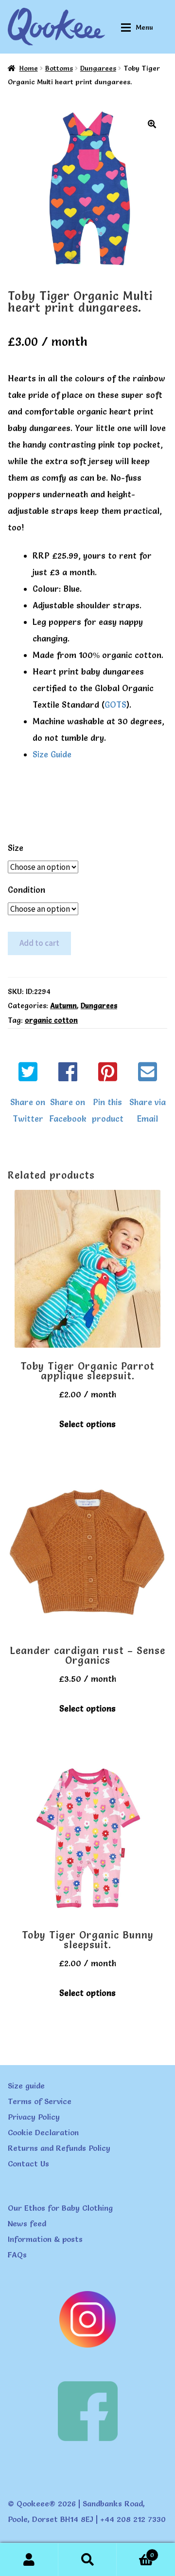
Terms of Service (40, 2101)
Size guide (26, 2086)
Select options (87, 1424)
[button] (152, 124)
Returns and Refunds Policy (59, 2148)
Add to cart (39, 943)
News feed (27, 2223)
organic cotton (51, 1020)
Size (16, 848)
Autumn (63, 1006)
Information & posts (45, 2239)
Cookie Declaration (43, 2132)
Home (29, 68)
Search (87, 2559)
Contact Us (28, 2163)
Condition (26, 890)
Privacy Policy (34, 2117)
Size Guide (52, 754)
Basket (135, 2552)
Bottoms (59, 68)
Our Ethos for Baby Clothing (60, 2208)
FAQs (17, 2255)
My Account (29, 2559)
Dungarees (98, 68)
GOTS (115, 705)
